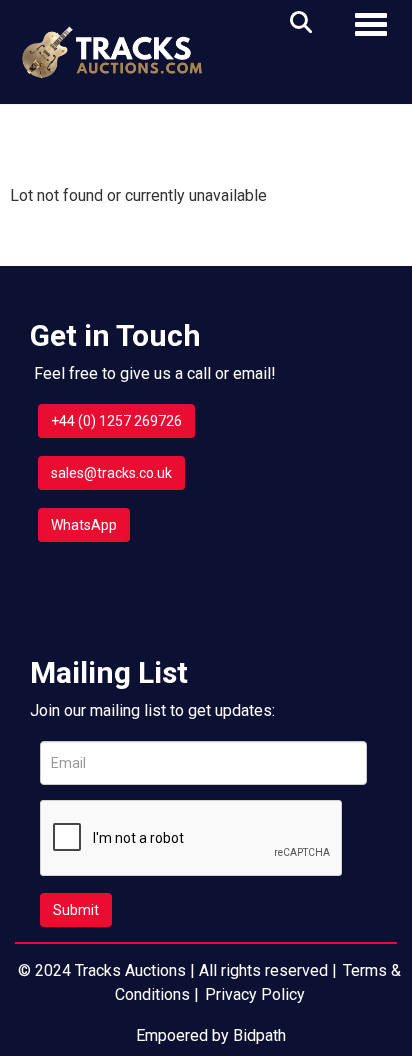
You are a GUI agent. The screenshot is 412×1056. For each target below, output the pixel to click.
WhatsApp (84, 525)
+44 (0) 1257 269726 (116, 421)
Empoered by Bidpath (211, 1035)
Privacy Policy (255, 994)
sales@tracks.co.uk (111, 473)
